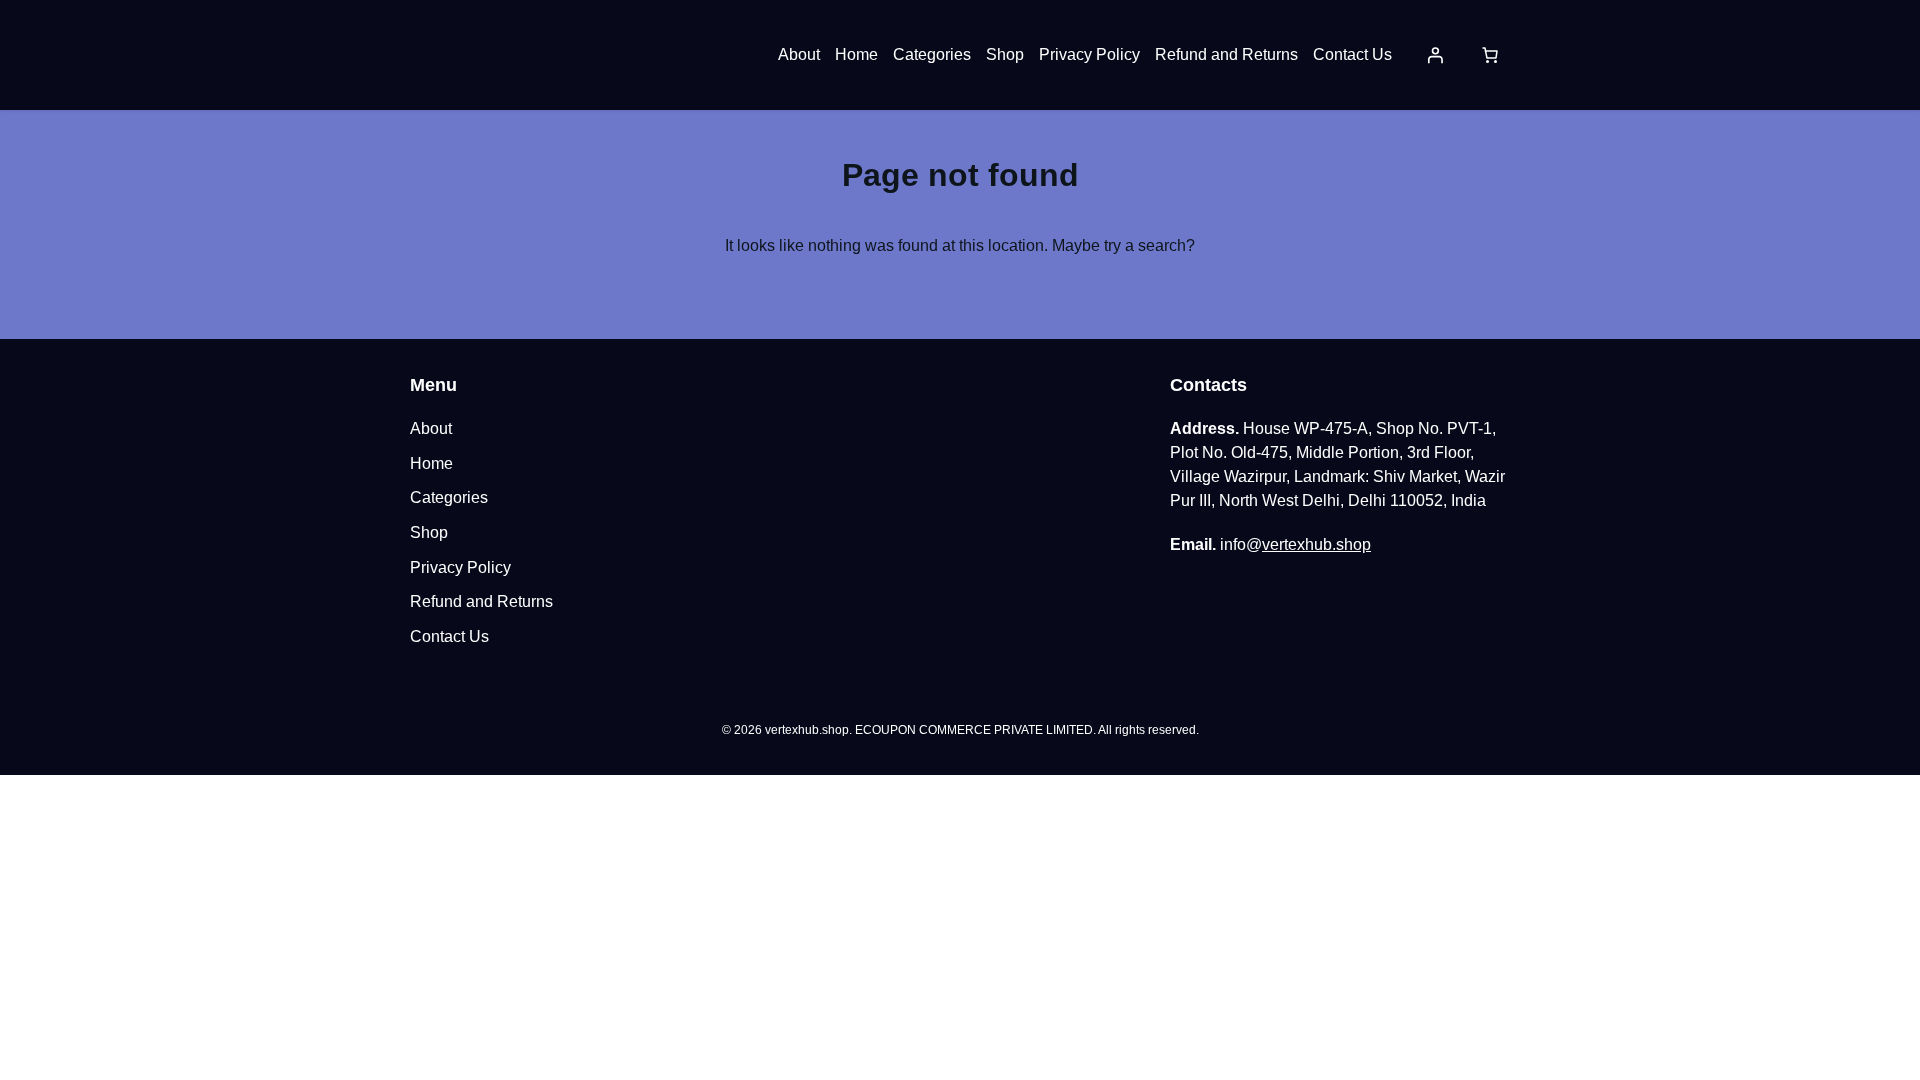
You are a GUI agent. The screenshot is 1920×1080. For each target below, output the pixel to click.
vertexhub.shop (1316, 544)
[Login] (1435, 55)
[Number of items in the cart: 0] (1490, 55)
